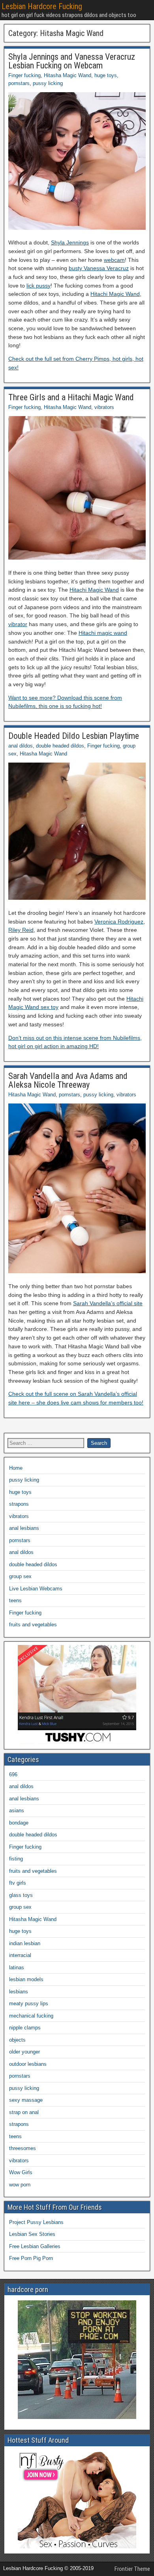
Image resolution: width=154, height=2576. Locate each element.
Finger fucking (24, 75)
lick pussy (38, 286)
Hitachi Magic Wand (115, 294)
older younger (24, 2052)
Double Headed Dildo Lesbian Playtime (74, 736)
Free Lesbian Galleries (35, 2246)
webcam (114, 260)
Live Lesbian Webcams (36, 1589)
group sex (20, 1576)
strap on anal (24, 2112)
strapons (19, 1504)
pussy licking (48, 83)
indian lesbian (25, 1943)
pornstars (19, 83)
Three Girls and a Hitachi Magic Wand (71, 397)
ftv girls (18, 1883)
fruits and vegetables (33, 1625)
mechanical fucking (31, 2016)
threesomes (23, 2148)
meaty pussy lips (29, 2003)
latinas (17, 1967)
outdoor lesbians (28, 2064)
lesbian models (26, 1979)
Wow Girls (21, 2172)
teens (15, 1600)
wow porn (20, 2185)
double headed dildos (60, 746)
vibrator (18, 624)
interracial (20, 1955)
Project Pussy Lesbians (36, 2222)
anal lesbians (24, 1528)
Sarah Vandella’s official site (108, 1303)
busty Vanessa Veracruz (99, 268)
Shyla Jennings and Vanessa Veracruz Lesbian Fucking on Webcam (72, 61)
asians (17, 1810)
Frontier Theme (132, 2569)
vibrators (104, 407)
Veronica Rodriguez (119, 922)
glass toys (21, 1895)
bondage (19, 1823)
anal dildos (21, 746)
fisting (16, 1859)
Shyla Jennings (70, 242)
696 (13, 1774)
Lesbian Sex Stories (32, 2234)
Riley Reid (21, 930)
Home (16, 1468)
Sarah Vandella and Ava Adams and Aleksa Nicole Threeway (68, 1080)
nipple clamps (25, 2028)
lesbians (19, 1992)
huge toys (106, 75)
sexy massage (26, 2100)
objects (17, 2040)
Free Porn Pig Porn (31, 2258)
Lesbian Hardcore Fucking (42, 6)
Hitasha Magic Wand (68, 75)
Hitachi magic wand (103, 633)
